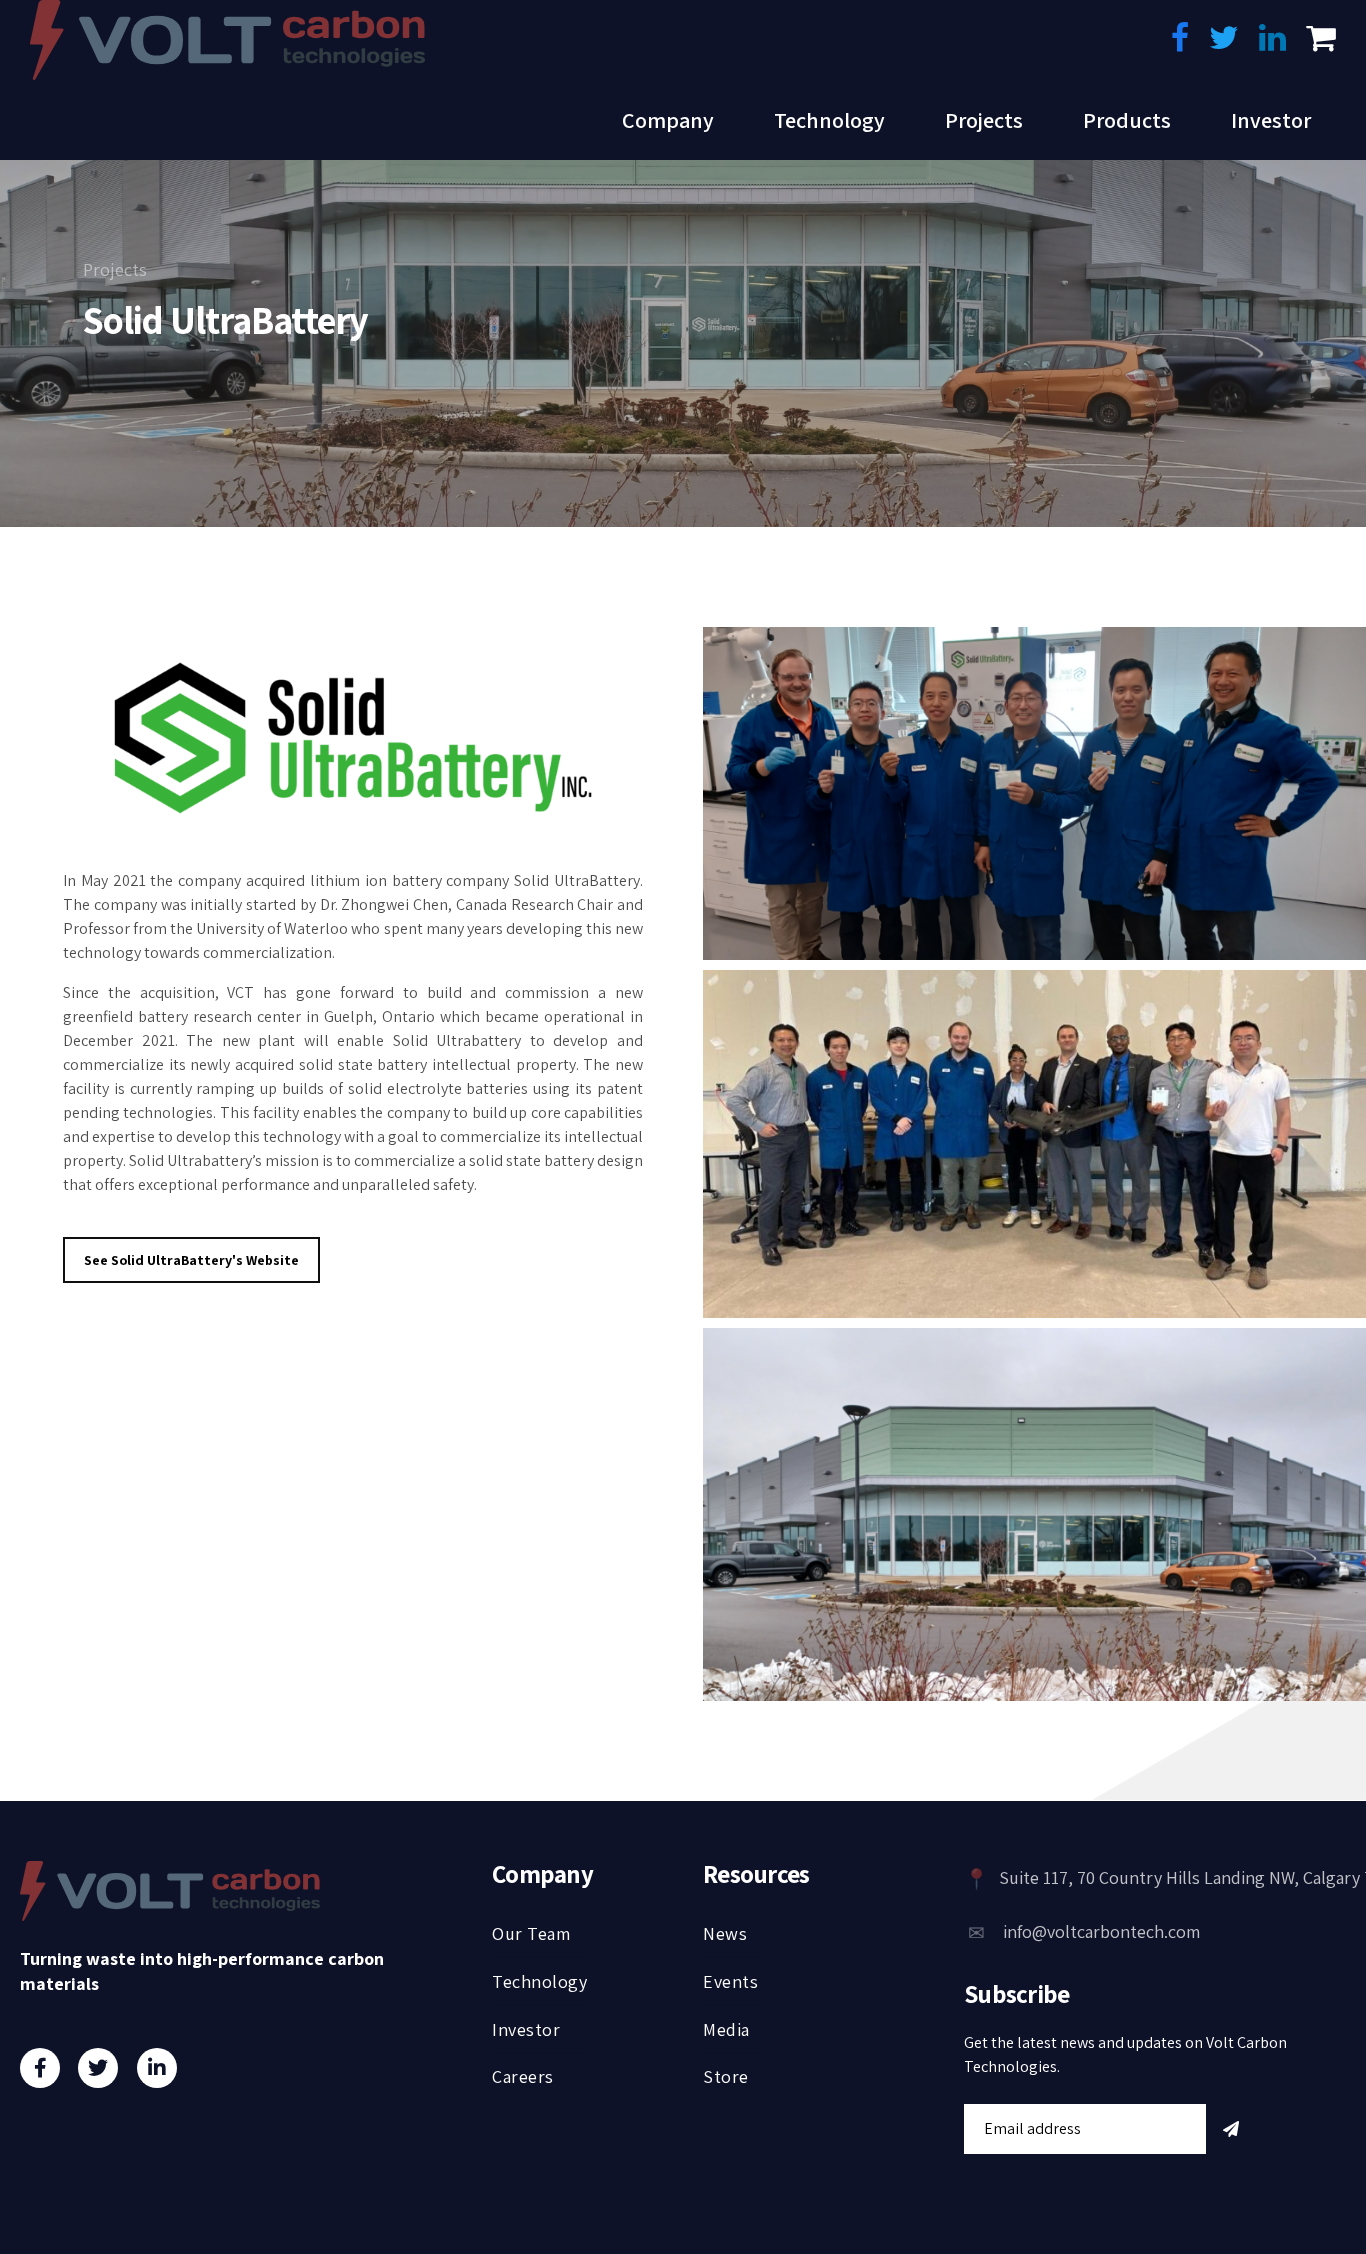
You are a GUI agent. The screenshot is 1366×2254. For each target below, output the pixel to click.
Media (726, 2029)
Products (1127, 120)
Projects (984, 120)
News (725, 1933)
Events (730, 1981)
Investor (1271, 120)
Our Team (531, 1933)
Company (668, 120)
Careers (523, 2076)
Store (726, 2076)
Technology (829, 120)
